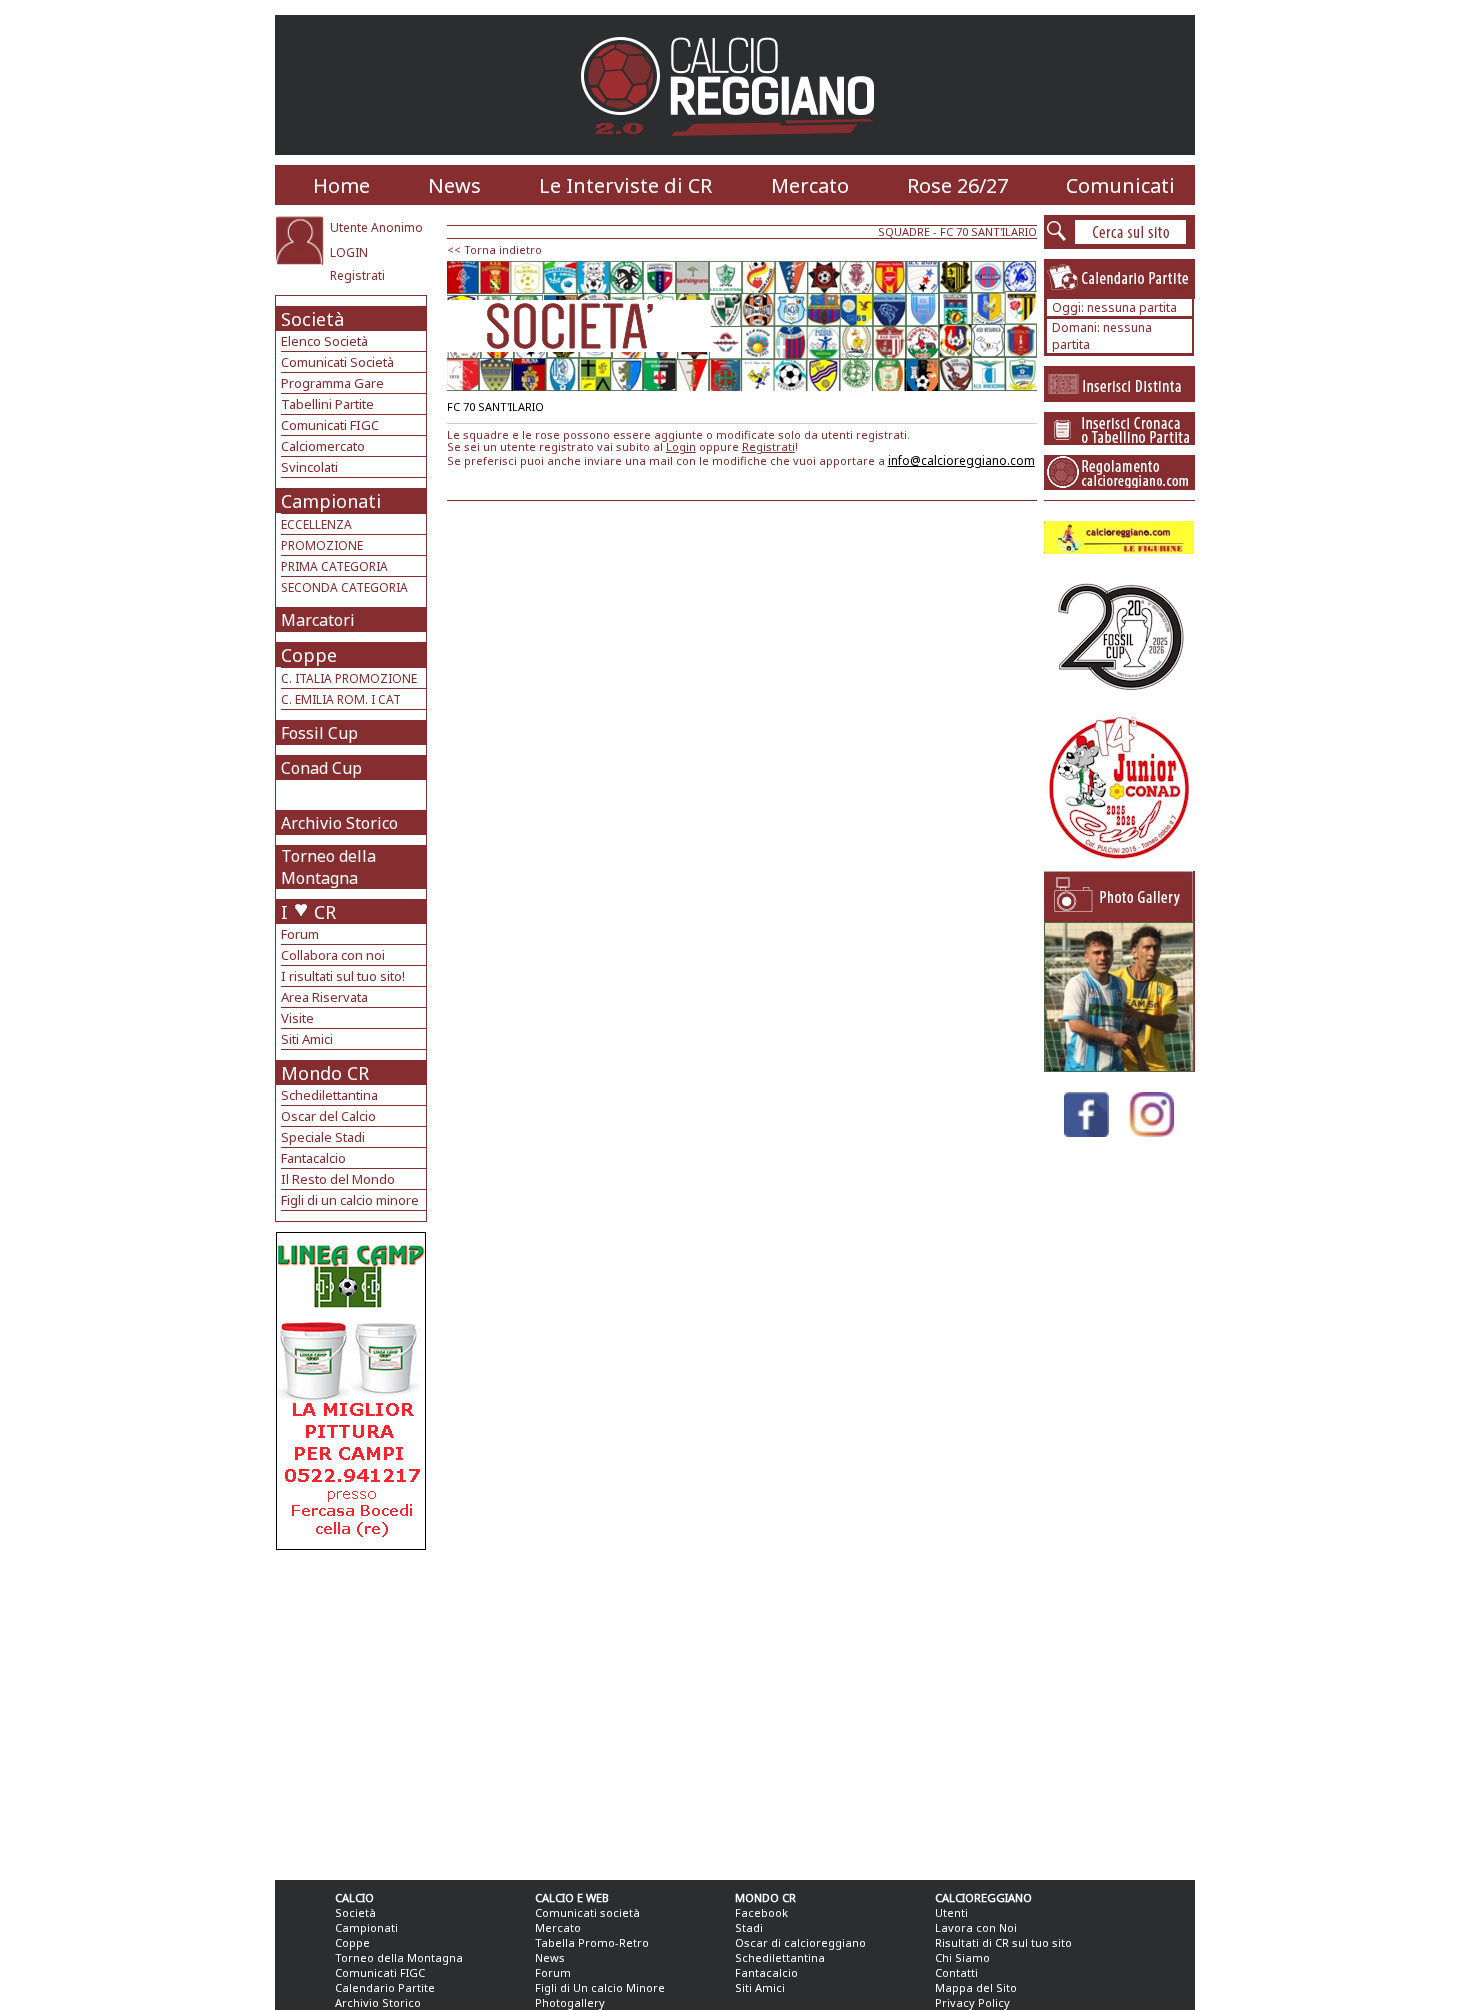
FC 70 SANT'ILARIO (988, 231)
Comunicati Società (337, 362)
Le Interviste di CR (625, 185)
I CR (308, 912)
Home (341, 185)
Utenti (951, 1912)
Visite (297, 1018)
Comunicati (1120, 185)
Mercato (810, 185)
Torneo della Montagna (328, 867)
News (454, 185)
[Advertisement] (353, 1710)
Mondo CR (325, 1073)
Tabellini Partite (327, 404)
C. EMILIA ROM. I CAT (341, 699)
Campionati (331, 501)
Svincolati (309, 467)
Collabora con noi (333, 955)
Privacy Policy (972, 2002)
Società (312, 319)
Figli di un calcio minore (350, 1200)
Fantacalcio (313, 1158)
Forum (300, 934)
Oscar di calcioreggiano (800, 1942)
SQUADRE (904, 231)
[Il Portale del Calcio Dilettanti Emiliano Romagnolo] (735, 149)
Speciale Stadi (323, 1137)
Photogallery (570, 2002)
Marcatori (318, 620)
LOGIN (349, 252)
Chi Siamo (962, 1957)
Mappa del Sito (976, 1987)
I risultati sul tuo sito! (343, 976)
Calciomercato (323, 446)
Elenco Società (324, 341)
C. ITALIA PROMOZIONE (349, 678)
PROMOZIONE (322, 545)
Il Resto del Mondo (338, 1179)
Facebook (761, 1912)
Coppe (309, 655)
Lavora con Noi (976, 1927)
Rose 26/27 (957, 185)
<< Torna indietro (494, 249)
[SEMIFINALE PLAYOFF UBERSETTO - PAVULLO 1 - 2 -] (1119, 1066)
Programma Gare (332, 383)
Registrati (357, 275)
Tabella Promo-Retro (592, 1942)
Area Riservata (324, 997)
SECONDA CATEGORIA (344, 587)
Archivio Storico (339, 823)
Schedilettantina (329, 1095)
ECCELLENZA (316, 524)
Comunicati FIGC (330, 425)
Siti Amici (307, 1039)
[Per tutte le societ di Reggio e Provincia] (351, 1544)
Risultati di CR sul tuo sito (1003, 1942)
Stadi (749, 1927)
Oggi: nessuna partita (1114, 307)
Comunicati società (587, 1912)
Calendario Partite (385, 1987)
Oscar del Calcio (328, 1116)
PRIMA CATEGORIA (334, 566)
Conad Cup (321, 768)
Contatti (956, 1972)
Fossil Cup (319, 733)
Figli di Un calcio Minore (600, 1987)
